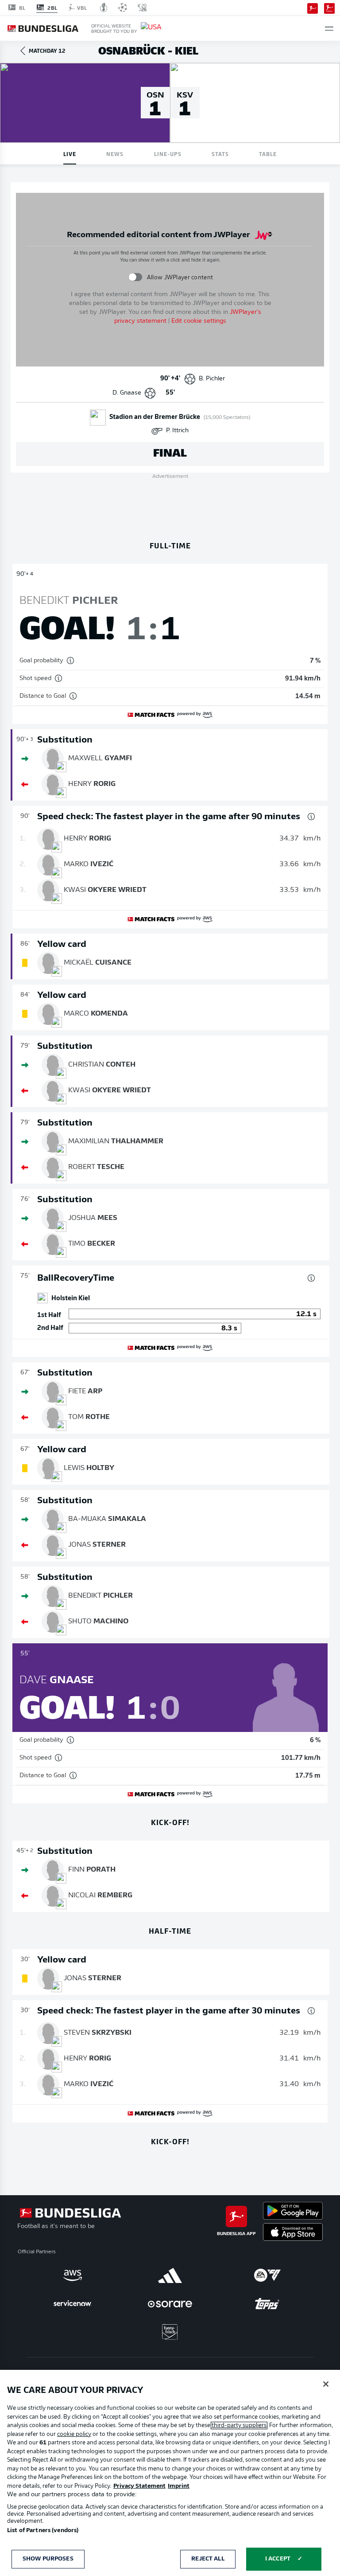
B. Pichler (212, 379)
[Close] (326, 2384)
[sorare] (170, 2304)
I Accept (278, 2559)
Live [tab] (70, 154)
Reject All (208, 2559)
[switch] (135, 277)
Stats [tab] (220, 154)
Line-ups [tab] (168, 154)
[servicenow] (73, 2304)
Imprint (179, 2486)
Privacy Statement (139, 2486)
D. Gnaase (127, 393)
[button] (329, 29)
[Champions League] (123, 8)
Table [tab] (268, 154)
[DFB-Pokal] (104, 8)
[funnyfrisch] (170, 2332)
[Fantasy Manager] (329, 8)
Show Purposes (48, 2559)
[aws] (73, 2275)
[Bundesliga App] (313, 8)
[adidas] (170, 2275)
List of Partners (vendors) (43, 2531)
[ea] (267, 2275)
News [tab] (115, 154)
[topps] (267, 2304)
